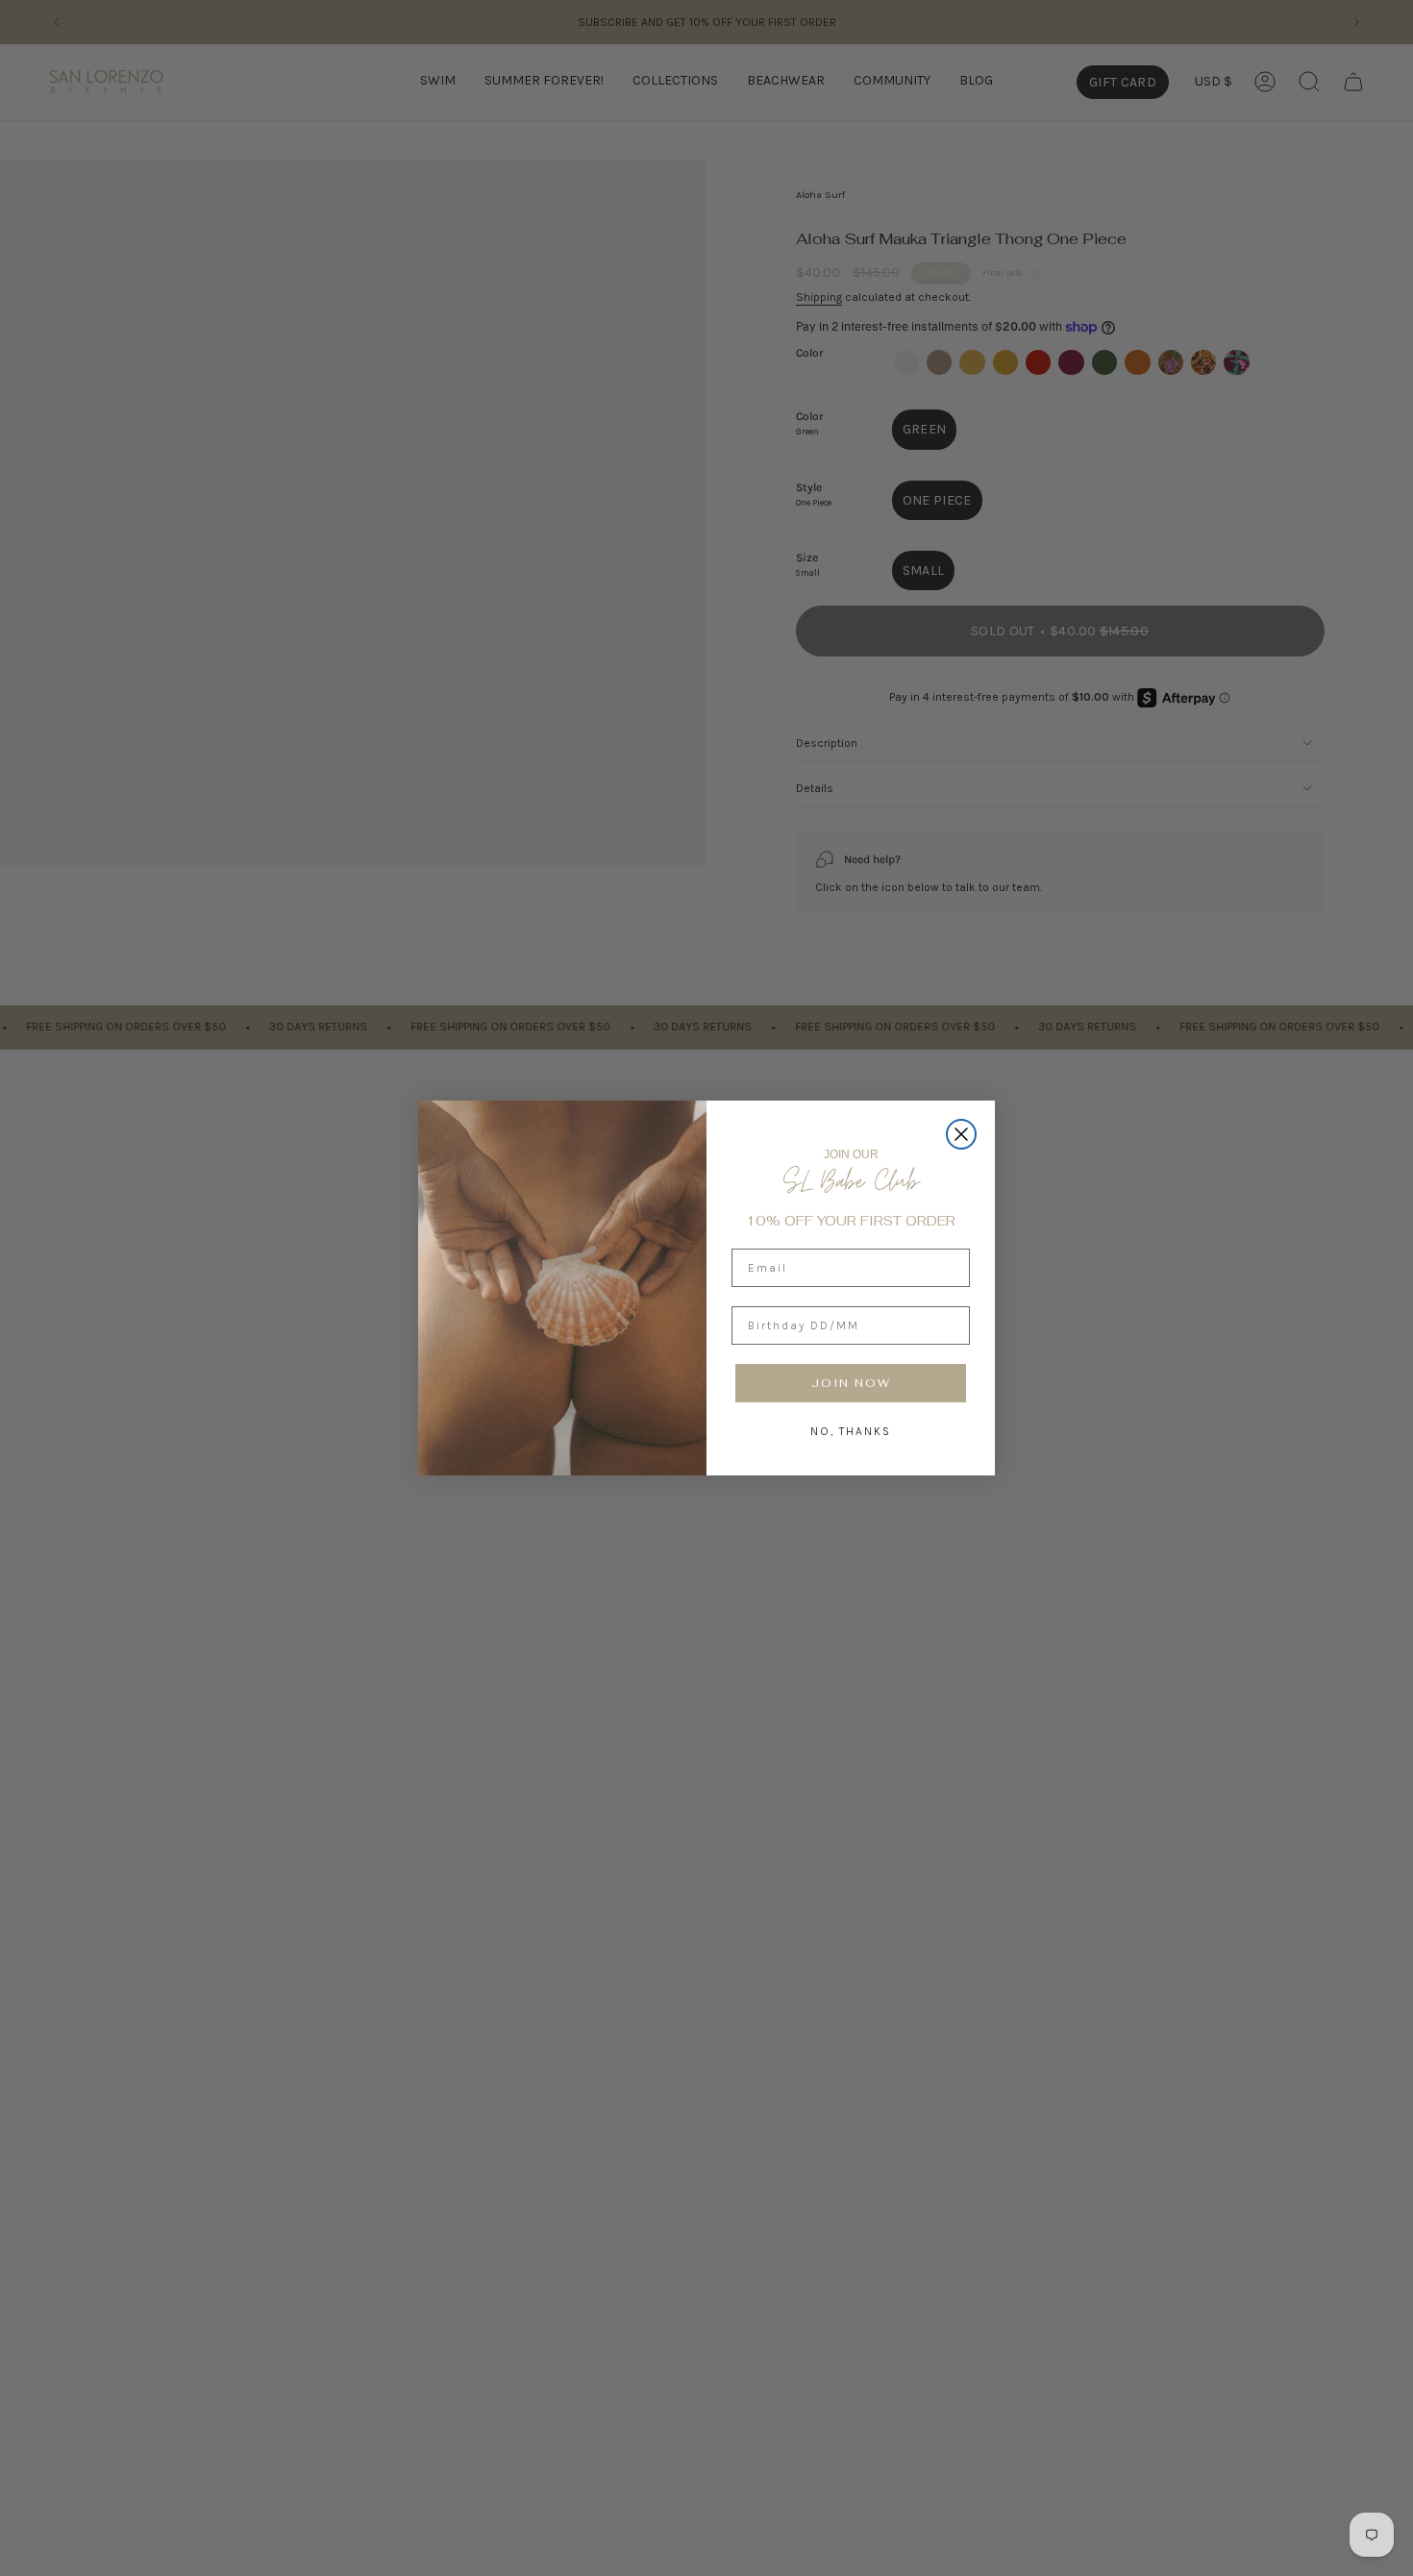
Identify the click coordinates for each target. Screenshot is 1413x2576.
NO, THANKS (851, 1431)
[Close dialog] (961, 1134)
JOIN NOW (851, 1383)
